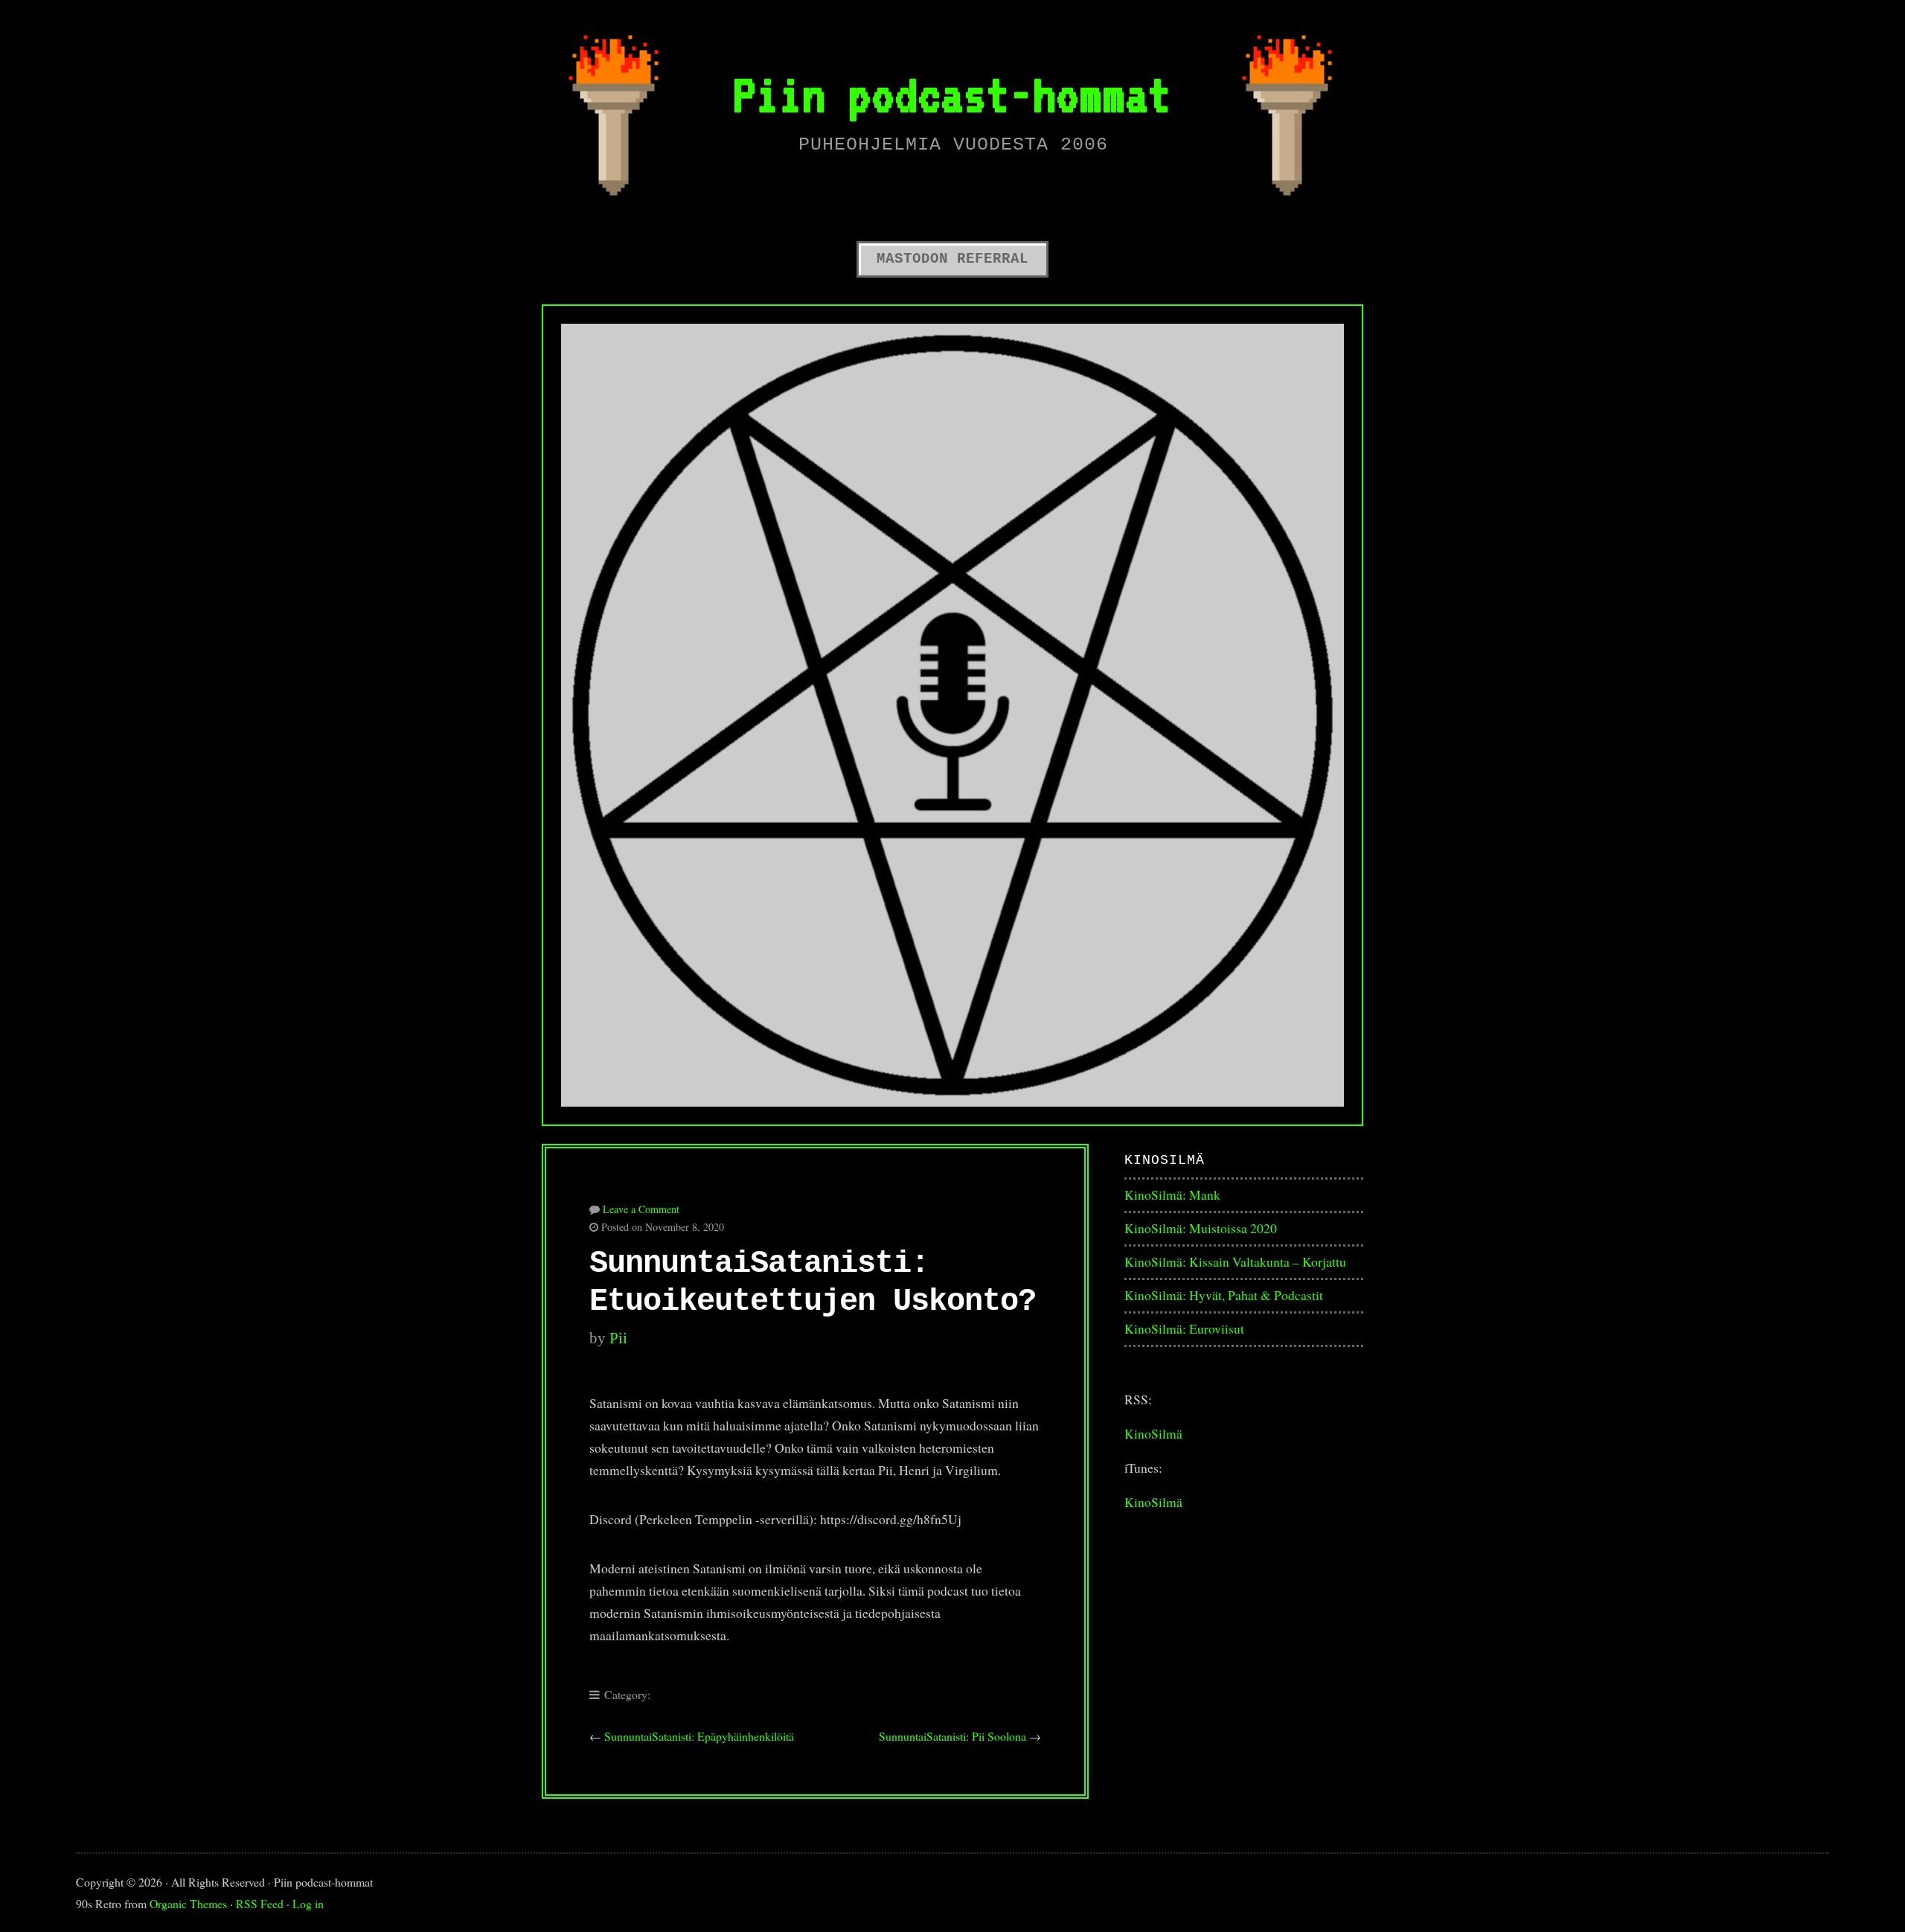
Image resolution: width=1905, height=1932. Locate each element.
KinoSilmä (1153, 1433)
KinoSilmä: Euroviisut (1184, 1328)
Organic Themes (188, 1903)
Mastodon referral (952, 259)
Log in (308, 1903)
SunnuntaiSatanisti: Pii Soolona (952, 1736)
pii (618, 1338)
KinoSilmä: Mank (1172, 1194)
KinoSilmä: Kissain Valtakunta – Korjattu (1235, 1261)
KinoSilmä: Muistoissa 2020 (1201, 1228)
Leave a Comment (641, 1209)
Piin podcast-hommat (952, 94)
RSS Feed (260, 1903)
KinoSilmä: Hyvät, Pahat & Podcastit (1224, 1295)
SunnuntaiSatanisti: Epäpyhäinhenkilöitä (699, 1736)
